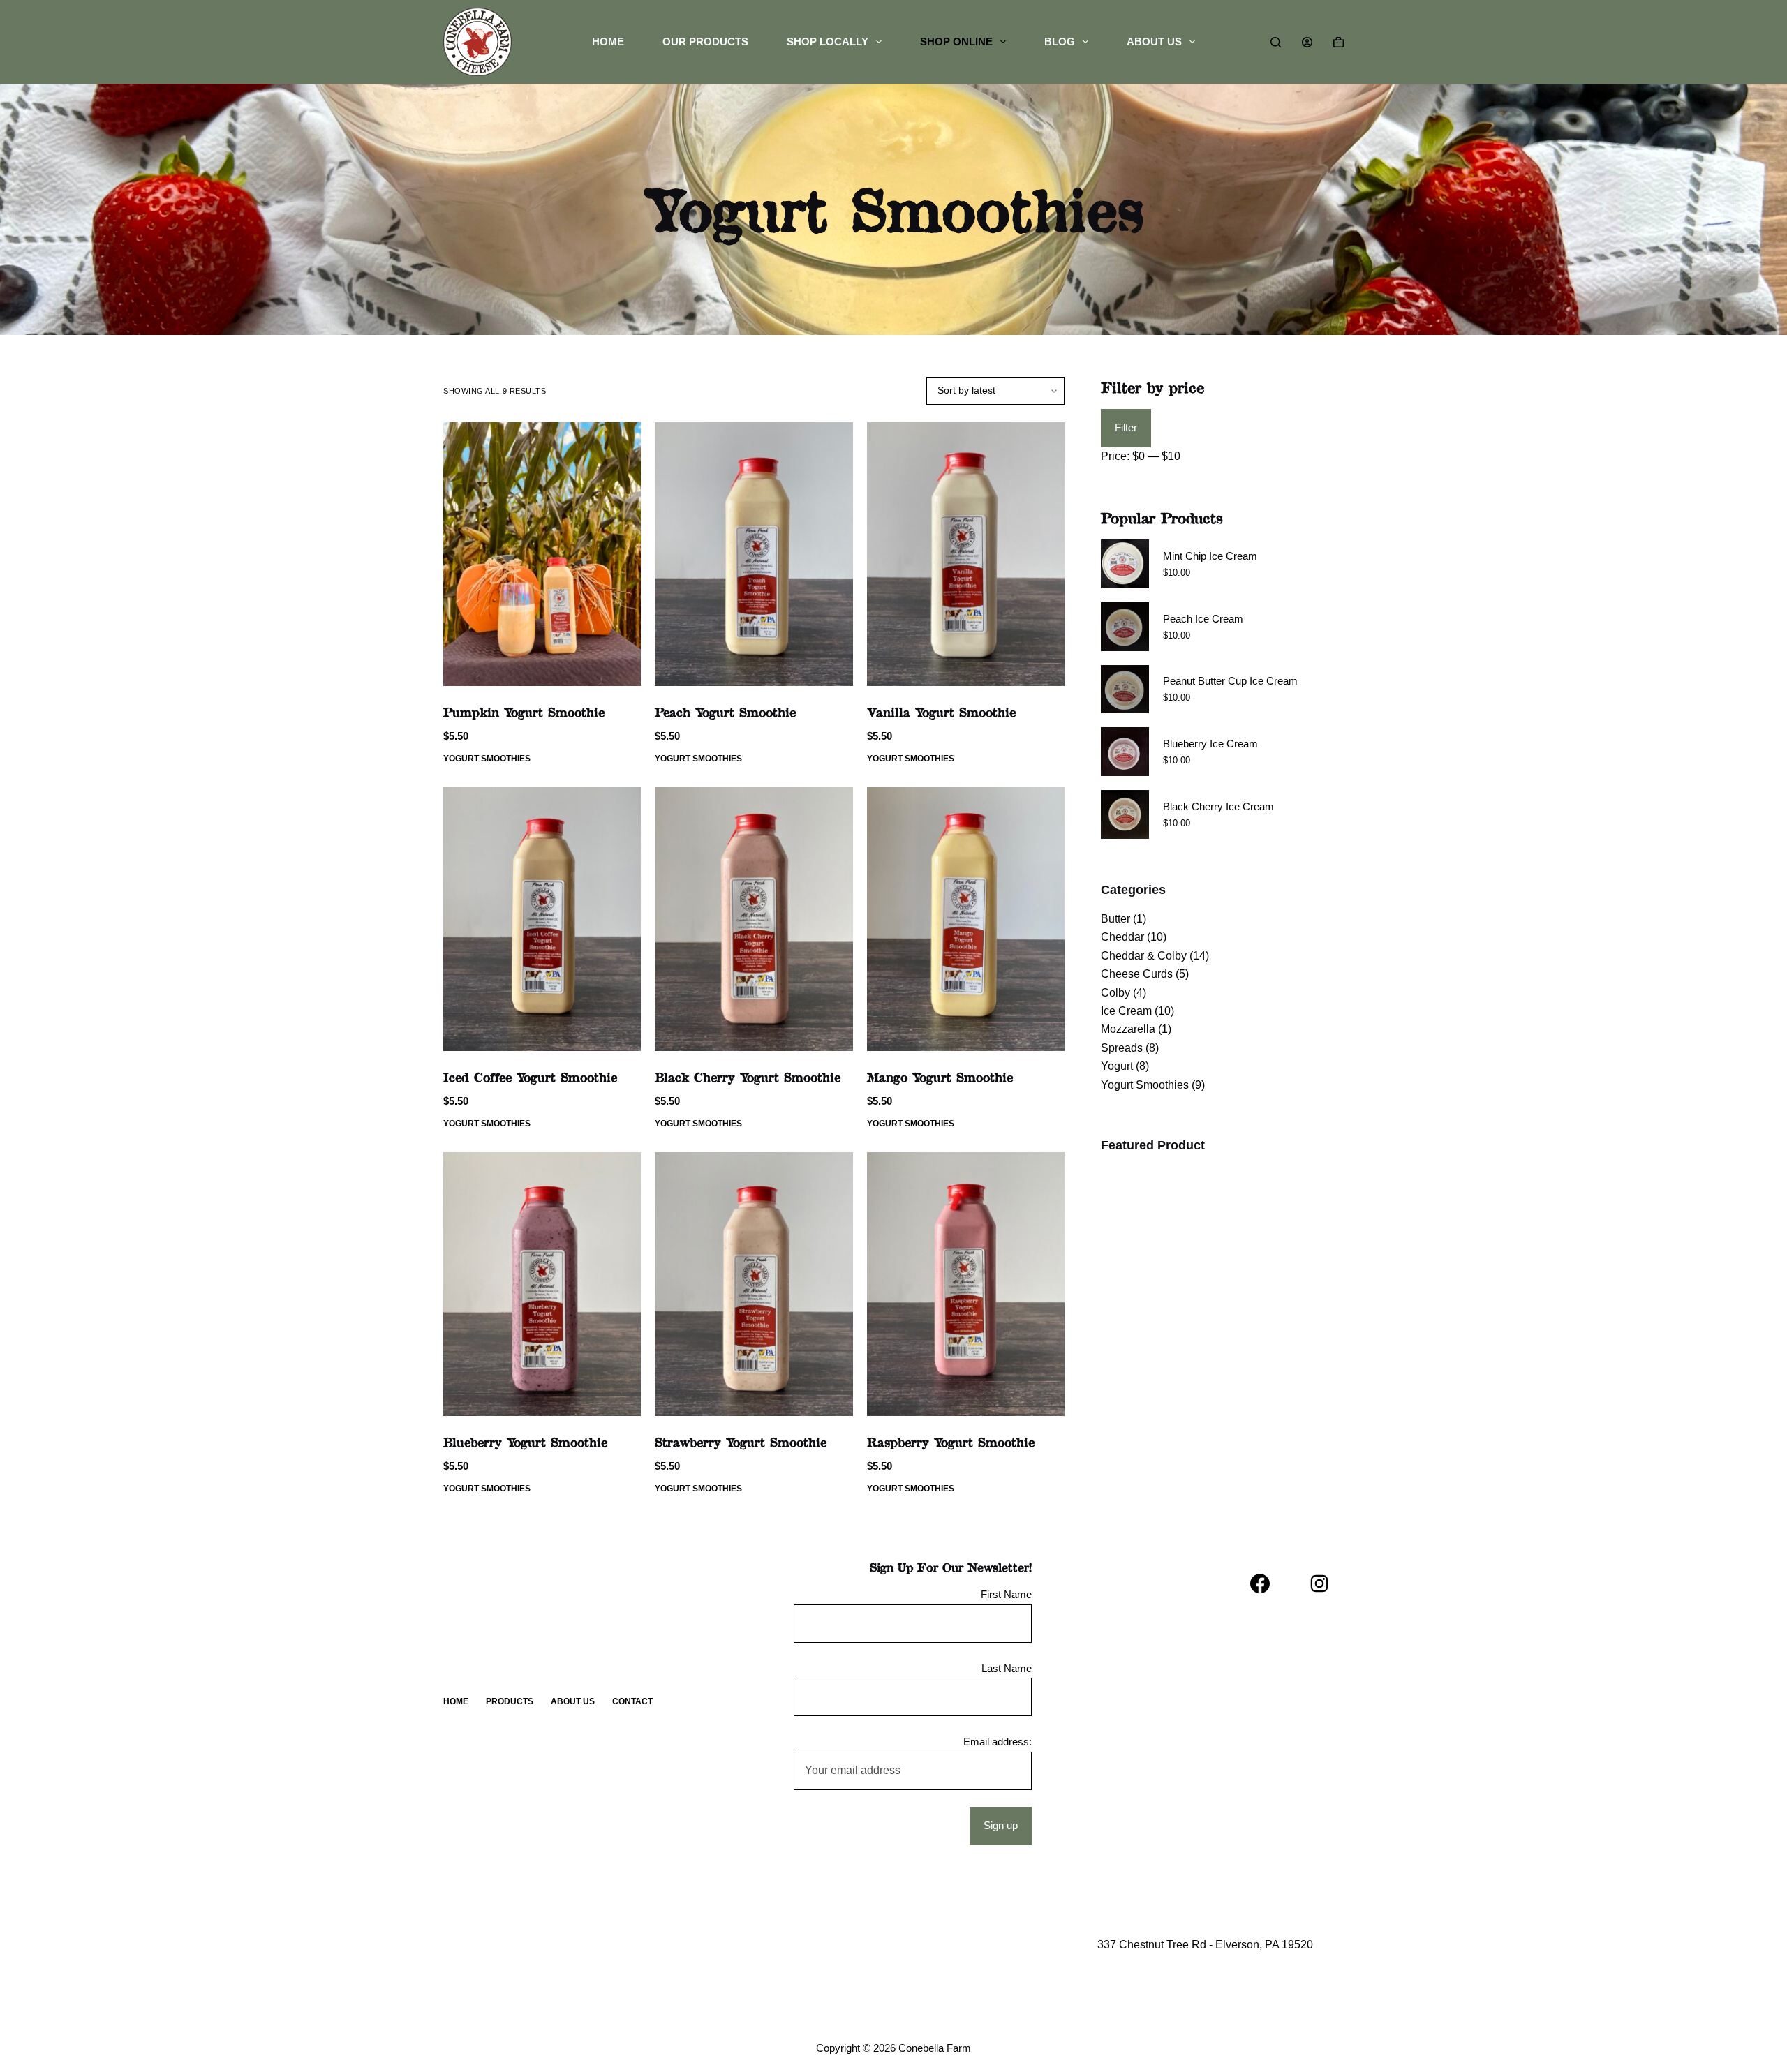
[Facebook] (1260, 1583)
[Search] (1276, 42)
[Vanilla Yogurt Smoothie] (966, 554)
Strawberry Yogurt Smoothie (741, 1442)
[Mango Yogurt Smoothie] (966, 919)
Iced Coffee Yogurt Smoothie (530, 1077)
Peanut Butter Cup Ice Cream (1230, 681)
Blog (1060, 42)
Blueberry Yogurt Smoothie (525, 1442)
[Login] (1307, 42)
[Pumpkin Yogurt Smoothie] (542, 554)
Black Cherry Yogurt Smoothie (748, 1077)
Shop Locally (828, 42)
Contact (632, 1701)
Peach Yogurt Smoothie (725, 712)
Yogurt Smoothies (487, 759)
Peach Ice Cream (1203, 619)
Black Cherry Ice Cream (1218, 806)
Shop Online (956, 42)
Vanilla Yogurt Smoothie (941, 712)
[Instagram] (1319, 1583)
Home (608, 42)
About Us (1154, 42)
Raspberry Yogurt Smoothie (951, 1442)
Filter (1126, 427)
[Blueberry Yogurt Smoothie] (542, 1284)
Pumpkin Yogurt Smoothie (524, 712)
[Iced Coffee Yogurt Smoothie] (542, 919)
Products (510, 1701)
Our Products (705, 42)
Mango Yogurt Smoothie (940, 1077)
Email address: (998, 1742)
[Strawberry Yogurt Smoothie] (754, 1284)
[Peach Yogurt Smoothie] (754, 554)
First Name (1006, 1594)
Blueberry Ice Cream (1210, 744)
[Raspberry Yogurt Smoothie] (966, 1284)
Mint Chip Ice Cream (1210, 556)
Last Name (1007, 1668)
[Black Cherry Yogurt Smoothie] (754, 919)
